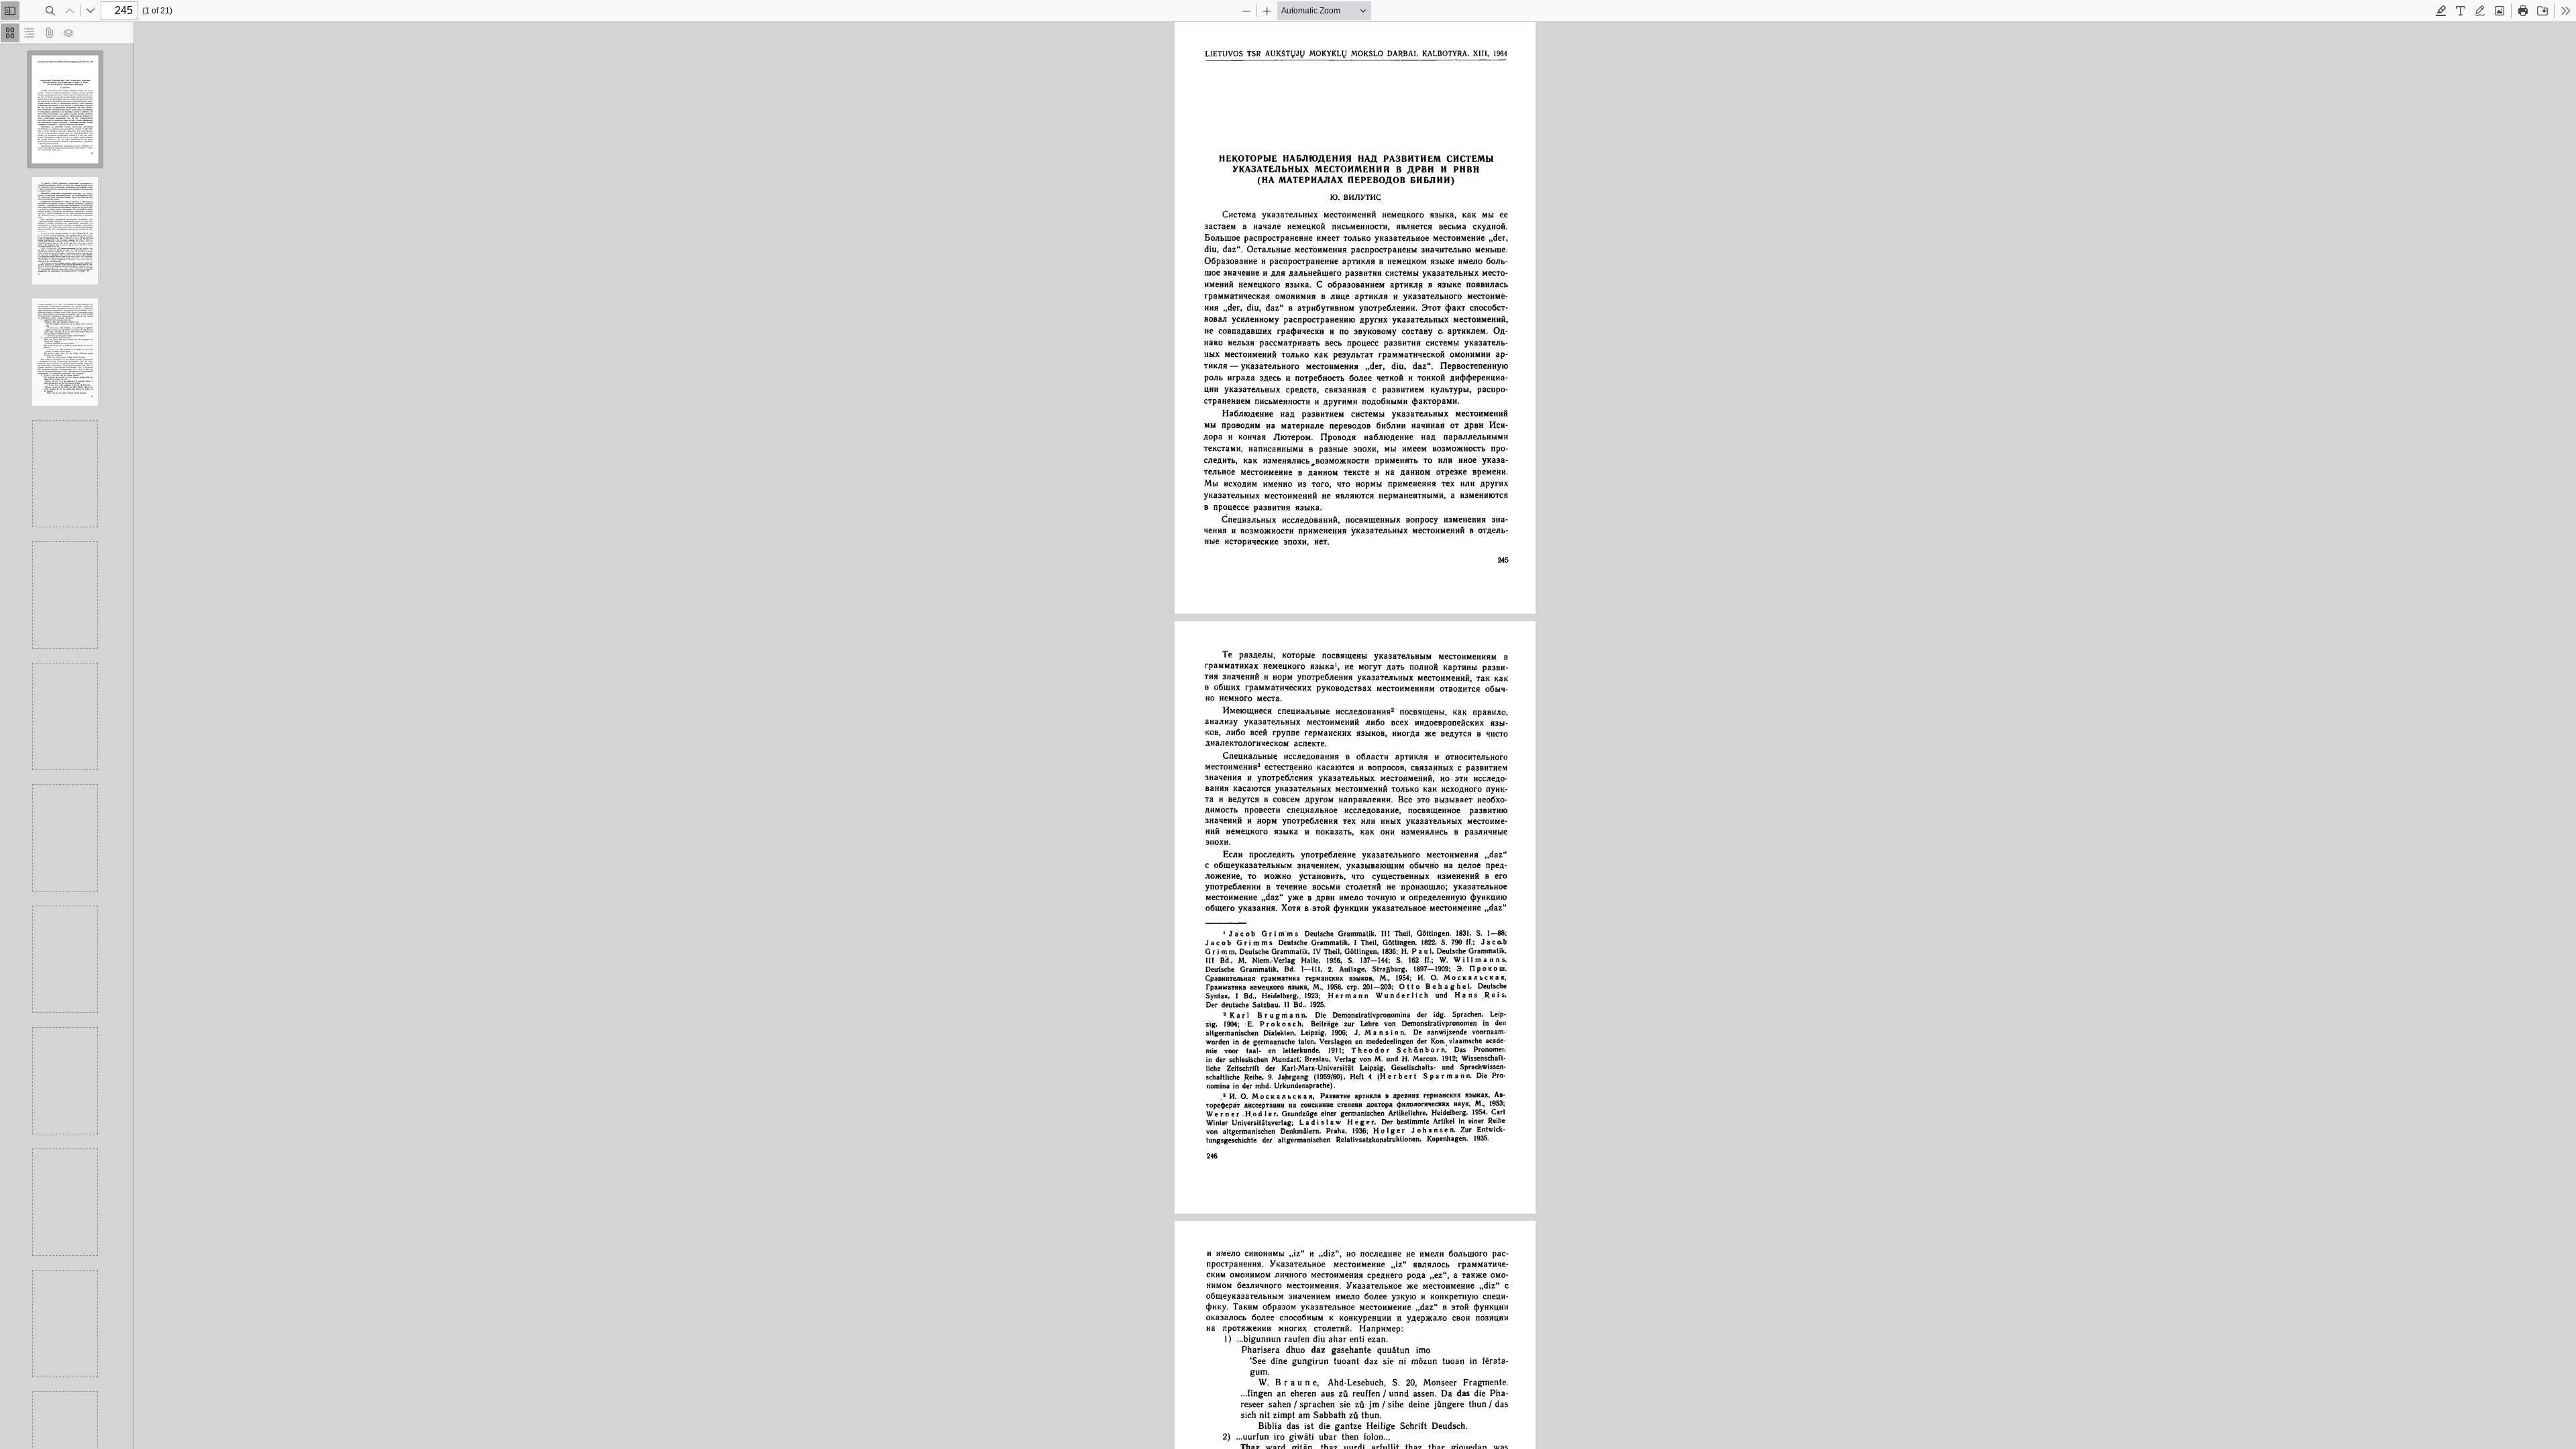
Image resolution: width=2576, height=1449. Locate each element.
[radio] (10, 33)
